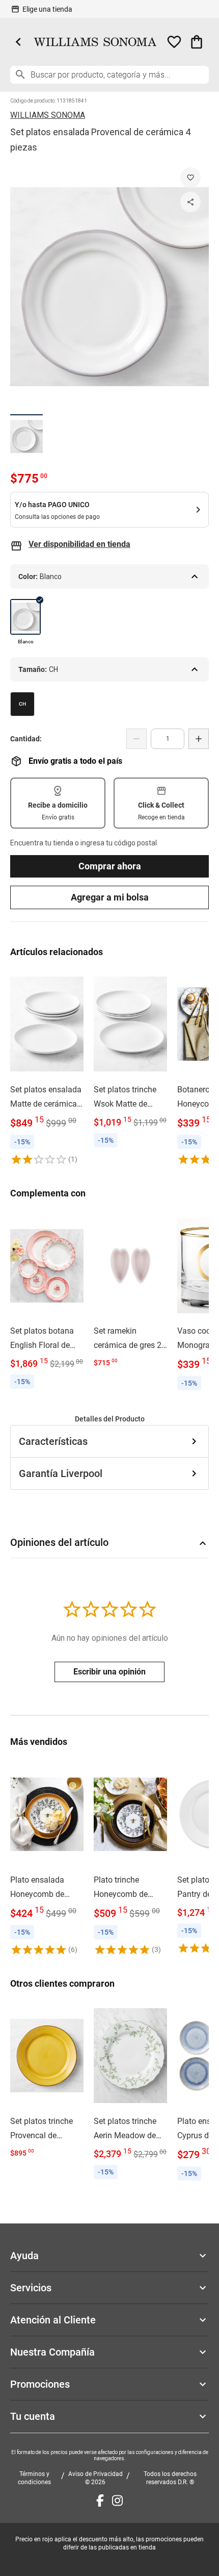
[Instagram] (117, 2500)
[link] (47, 1068)
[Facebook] (100, 2500)
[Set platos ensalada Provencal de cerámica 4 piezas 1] (26, 436)
